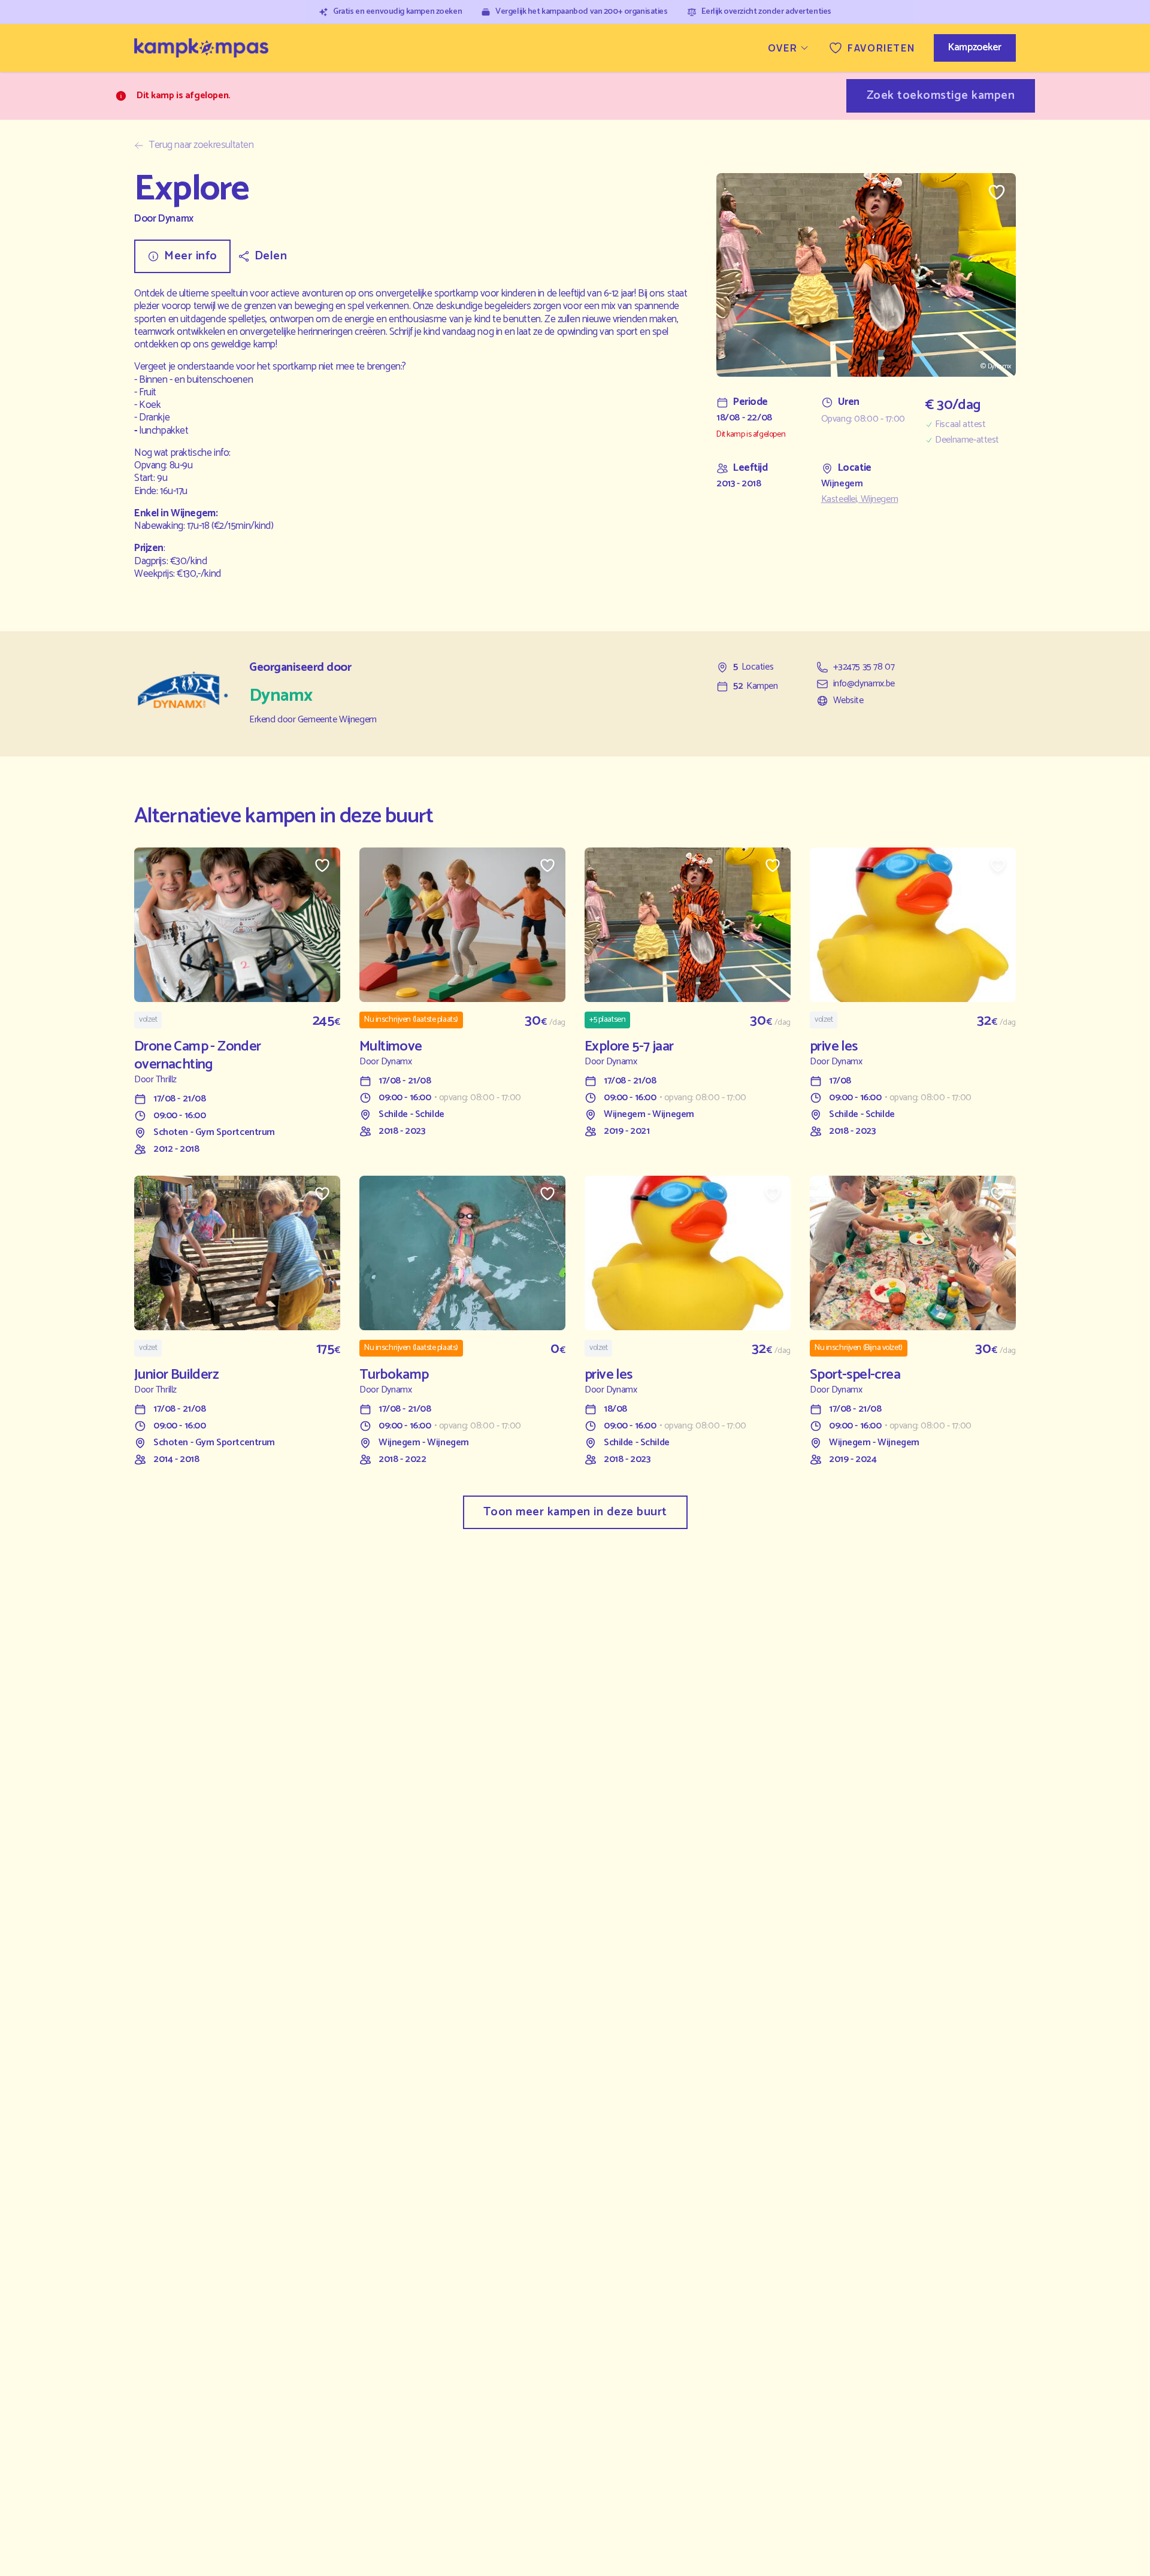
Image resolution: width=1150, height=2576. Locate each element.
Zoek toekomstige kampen (941, 96)
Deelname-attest (967, 440)
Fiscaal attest (960, 425)
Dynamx (175, 219)
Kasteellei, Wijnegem (860, 500)
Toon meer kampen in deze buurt (575, 1512)
